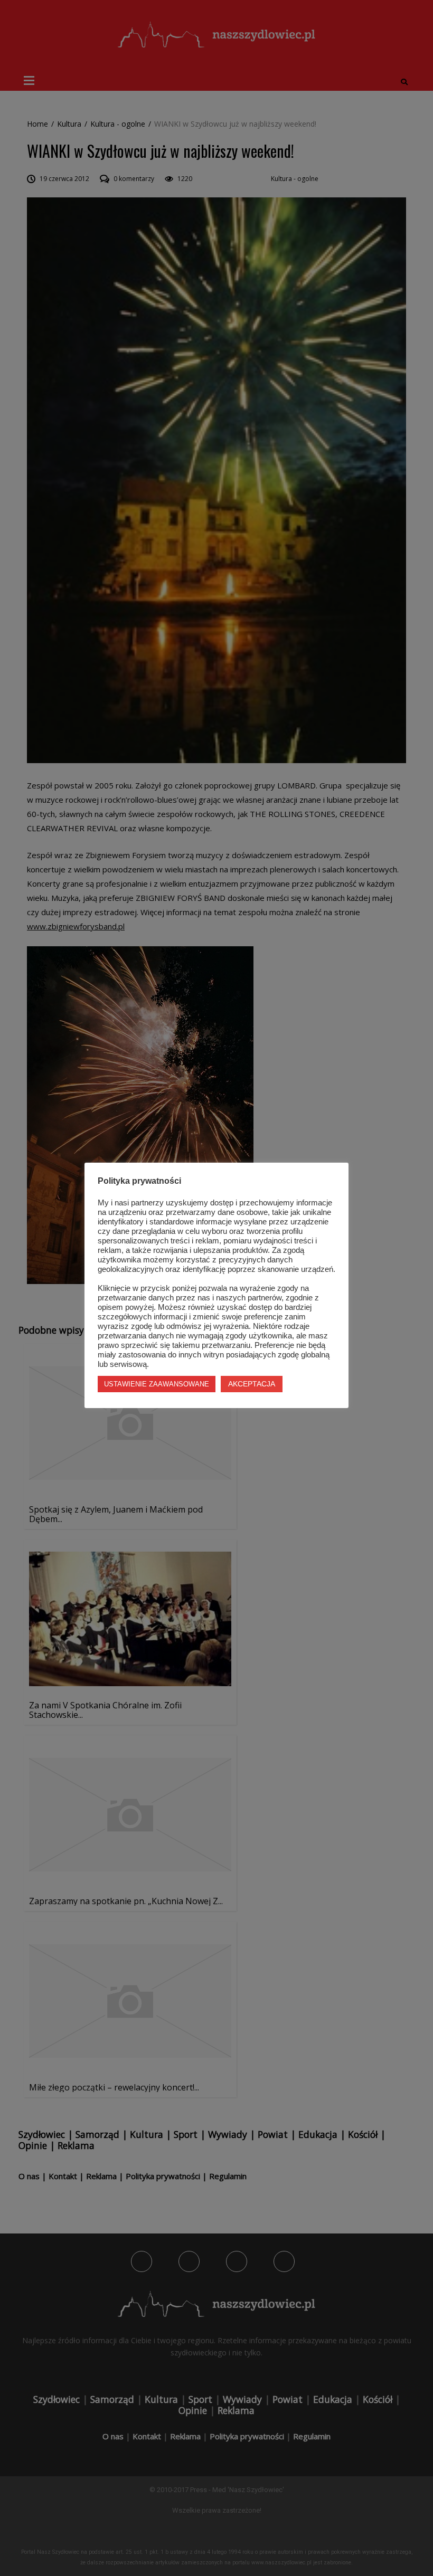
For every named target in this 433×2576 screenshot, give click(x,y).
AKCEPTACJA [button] (252, 1384)
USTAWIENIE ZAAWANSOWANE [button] (157, 1384)
